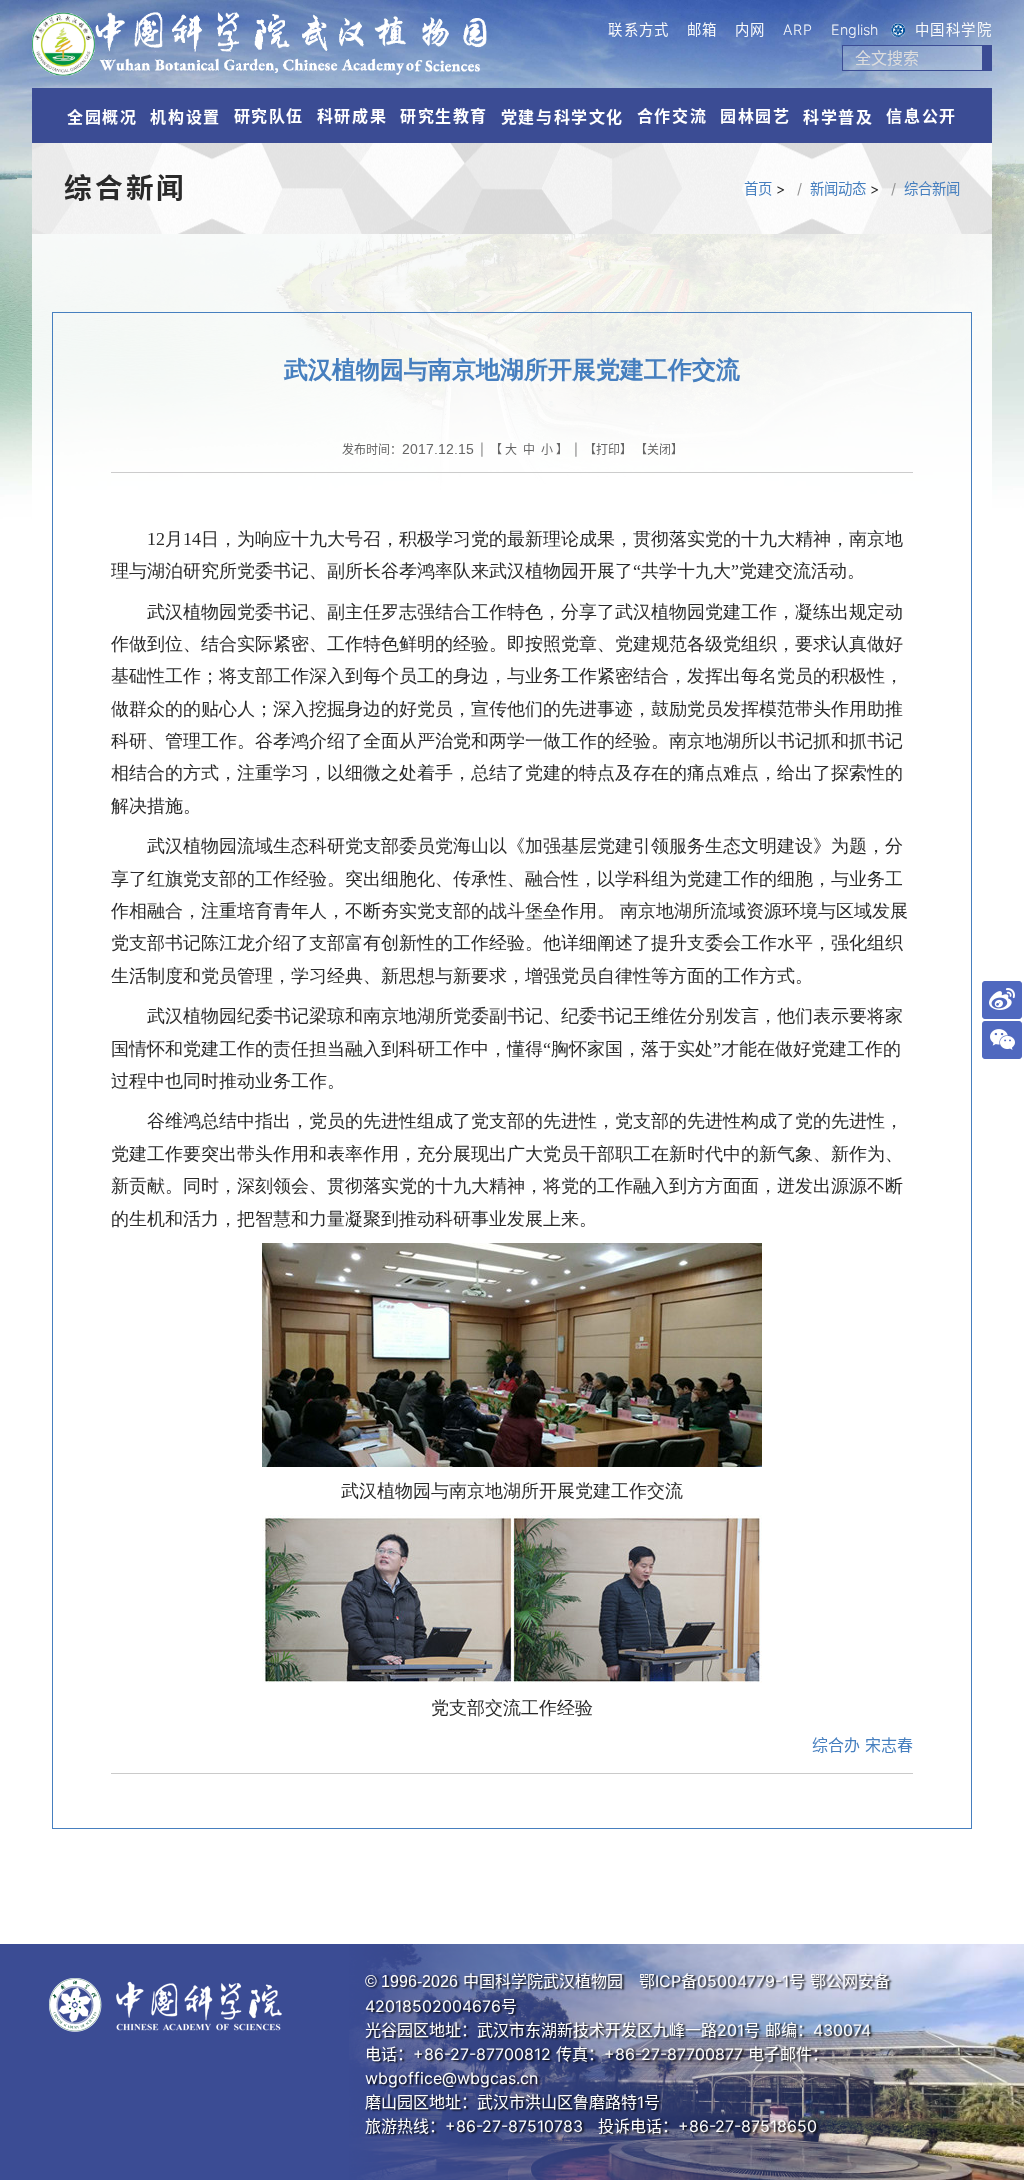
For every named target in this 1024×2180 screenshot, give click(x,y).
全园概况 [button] (102, 117)
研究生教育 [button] (444, 116)
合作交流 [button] (672, 116)
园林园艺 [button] (755, 116)
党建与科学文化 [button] (562, 117)
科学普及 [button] (838, 117)
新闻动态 (838, 188)
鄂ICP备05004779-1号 (722, 1981)
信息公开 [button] (921, 116)
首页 (758, 188)
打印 (608, 449)
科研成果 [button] (352, 116)
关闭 (659, 449)
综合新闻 (932, 188)
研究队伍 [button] (269, 116)
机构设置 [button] (185, 117)
